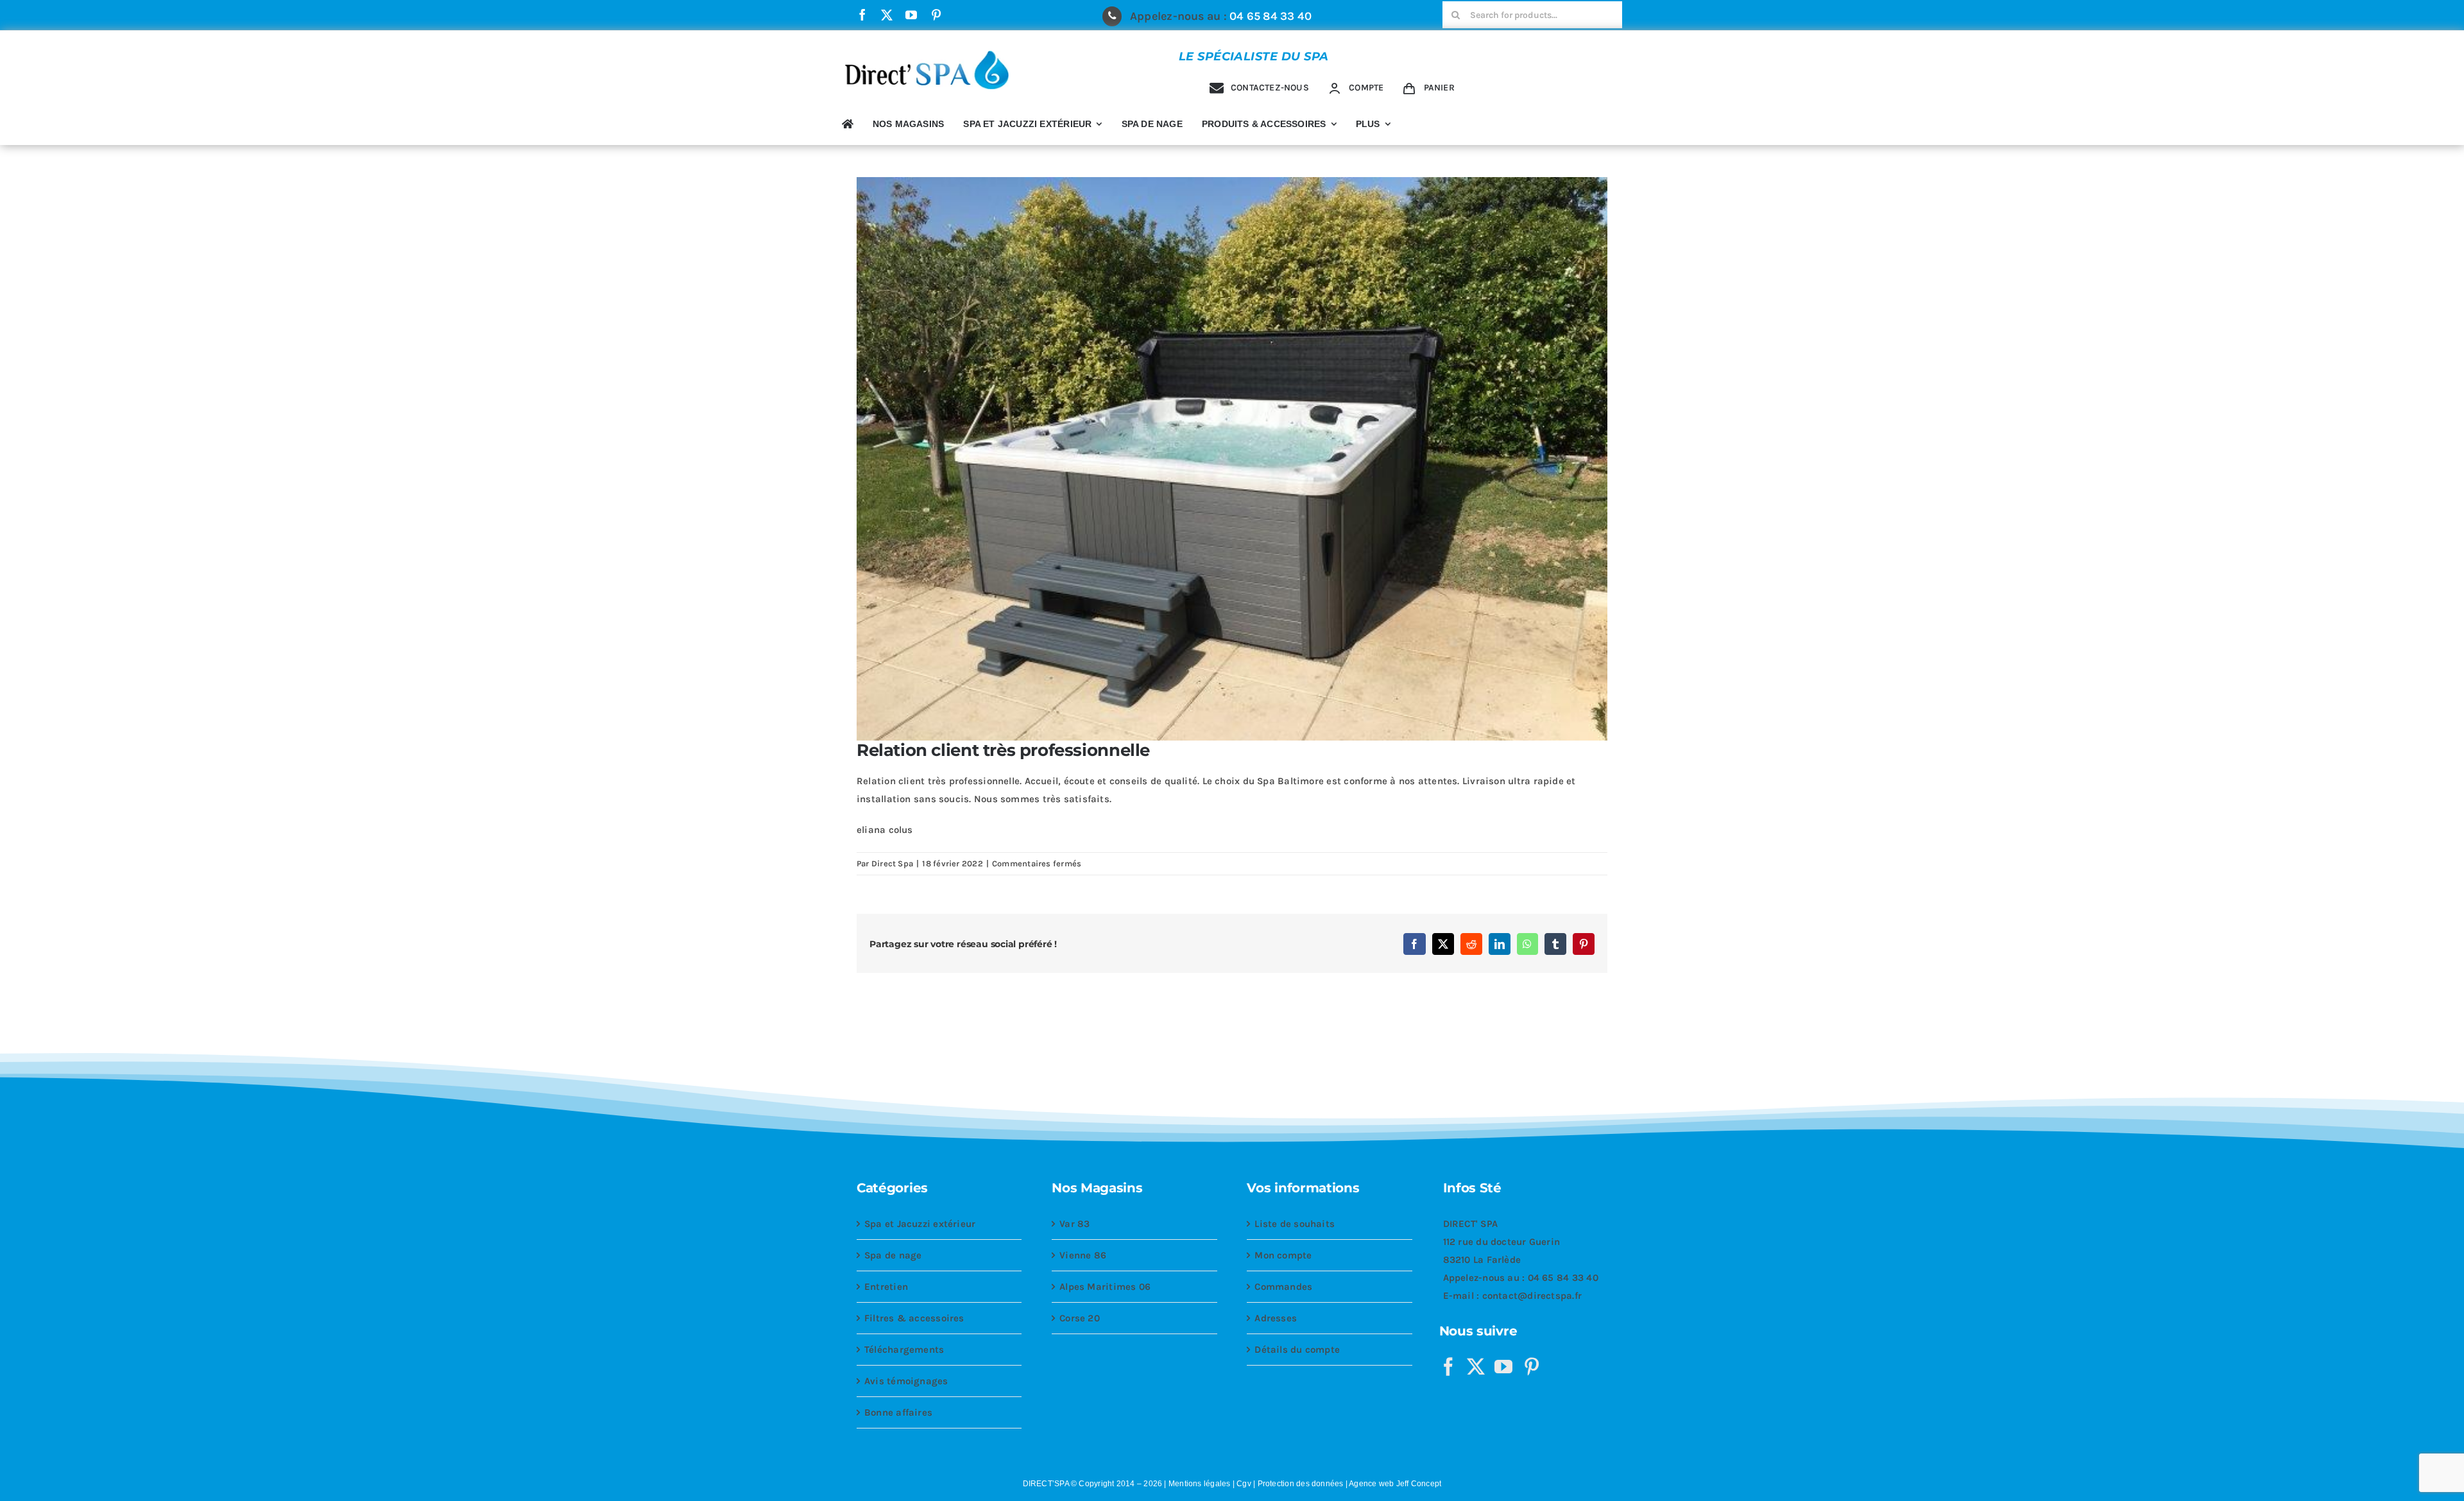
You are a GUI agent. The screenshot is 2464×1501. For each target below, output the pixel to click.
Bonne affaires (898, 1412)
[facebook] (862, 15)
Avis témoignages (906, 1381)
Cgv (1244, 1484)
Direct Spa (892, 863)
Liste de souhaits (1295, 1224)
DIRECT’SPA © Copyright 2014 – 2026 (1093, 1484)
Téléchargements (904, 1350)
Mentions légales (1200, 1484)
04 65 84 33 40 (1270, 16)
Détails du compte (1297, 1350)
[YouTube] (1503, 1367)
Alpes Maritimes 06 (1105, 1287)
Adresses (1276, 1318)
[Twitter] (1476, 1367)
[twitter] (887, 15)
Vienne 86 (1083, 1255)
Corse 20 (1080, 1318)
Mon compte (1283, 1255)
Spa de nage (893, 1255)
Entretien (886, 1287)
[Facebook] (1448, 1367)
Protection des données (1301, 1484)
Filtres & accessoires (914, 1318)
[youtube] (911, 15)
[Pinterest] (1532, 1367)
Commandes (1283, 1287)
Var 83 (1074, 1224)
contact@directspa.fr (1532, 1296)
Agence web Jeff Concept (1395, 1484)
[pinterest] (936, 15)
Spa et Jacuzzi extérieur (920, 1224)
